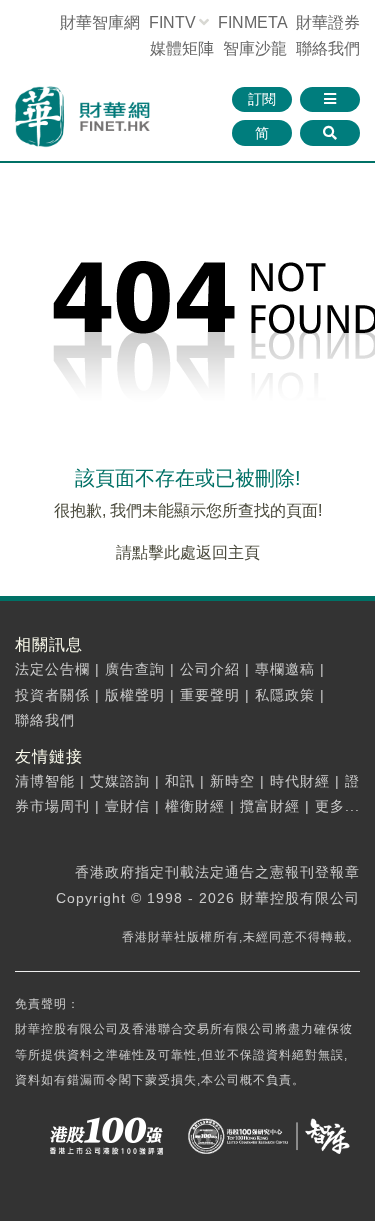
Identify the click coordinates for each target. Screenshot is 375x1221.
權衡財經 (195, 806)
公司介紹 (210, 669)
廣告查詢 (135, 669)
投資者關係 (52, 695)
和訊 (180, 781)
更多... (337, 806)
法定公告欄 (52, 669)
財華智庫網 (100, 22)
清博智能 (45, 781)
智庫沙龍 (255, 48)
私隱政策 (285, 695)
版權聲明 (135, 695)
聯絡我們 (328, 48)
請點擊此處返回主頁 (188, 552)
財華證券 (328, 22)
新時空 (232, 781)
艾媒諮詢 (120, 781)
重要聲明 (210, 695)
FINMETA (252, 22)
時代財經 (300, 781)
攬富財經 (270, 806)
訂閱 (262, 99)
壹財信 (127, 806)
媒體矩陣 (182, 48)
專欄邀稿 (285, 669)
